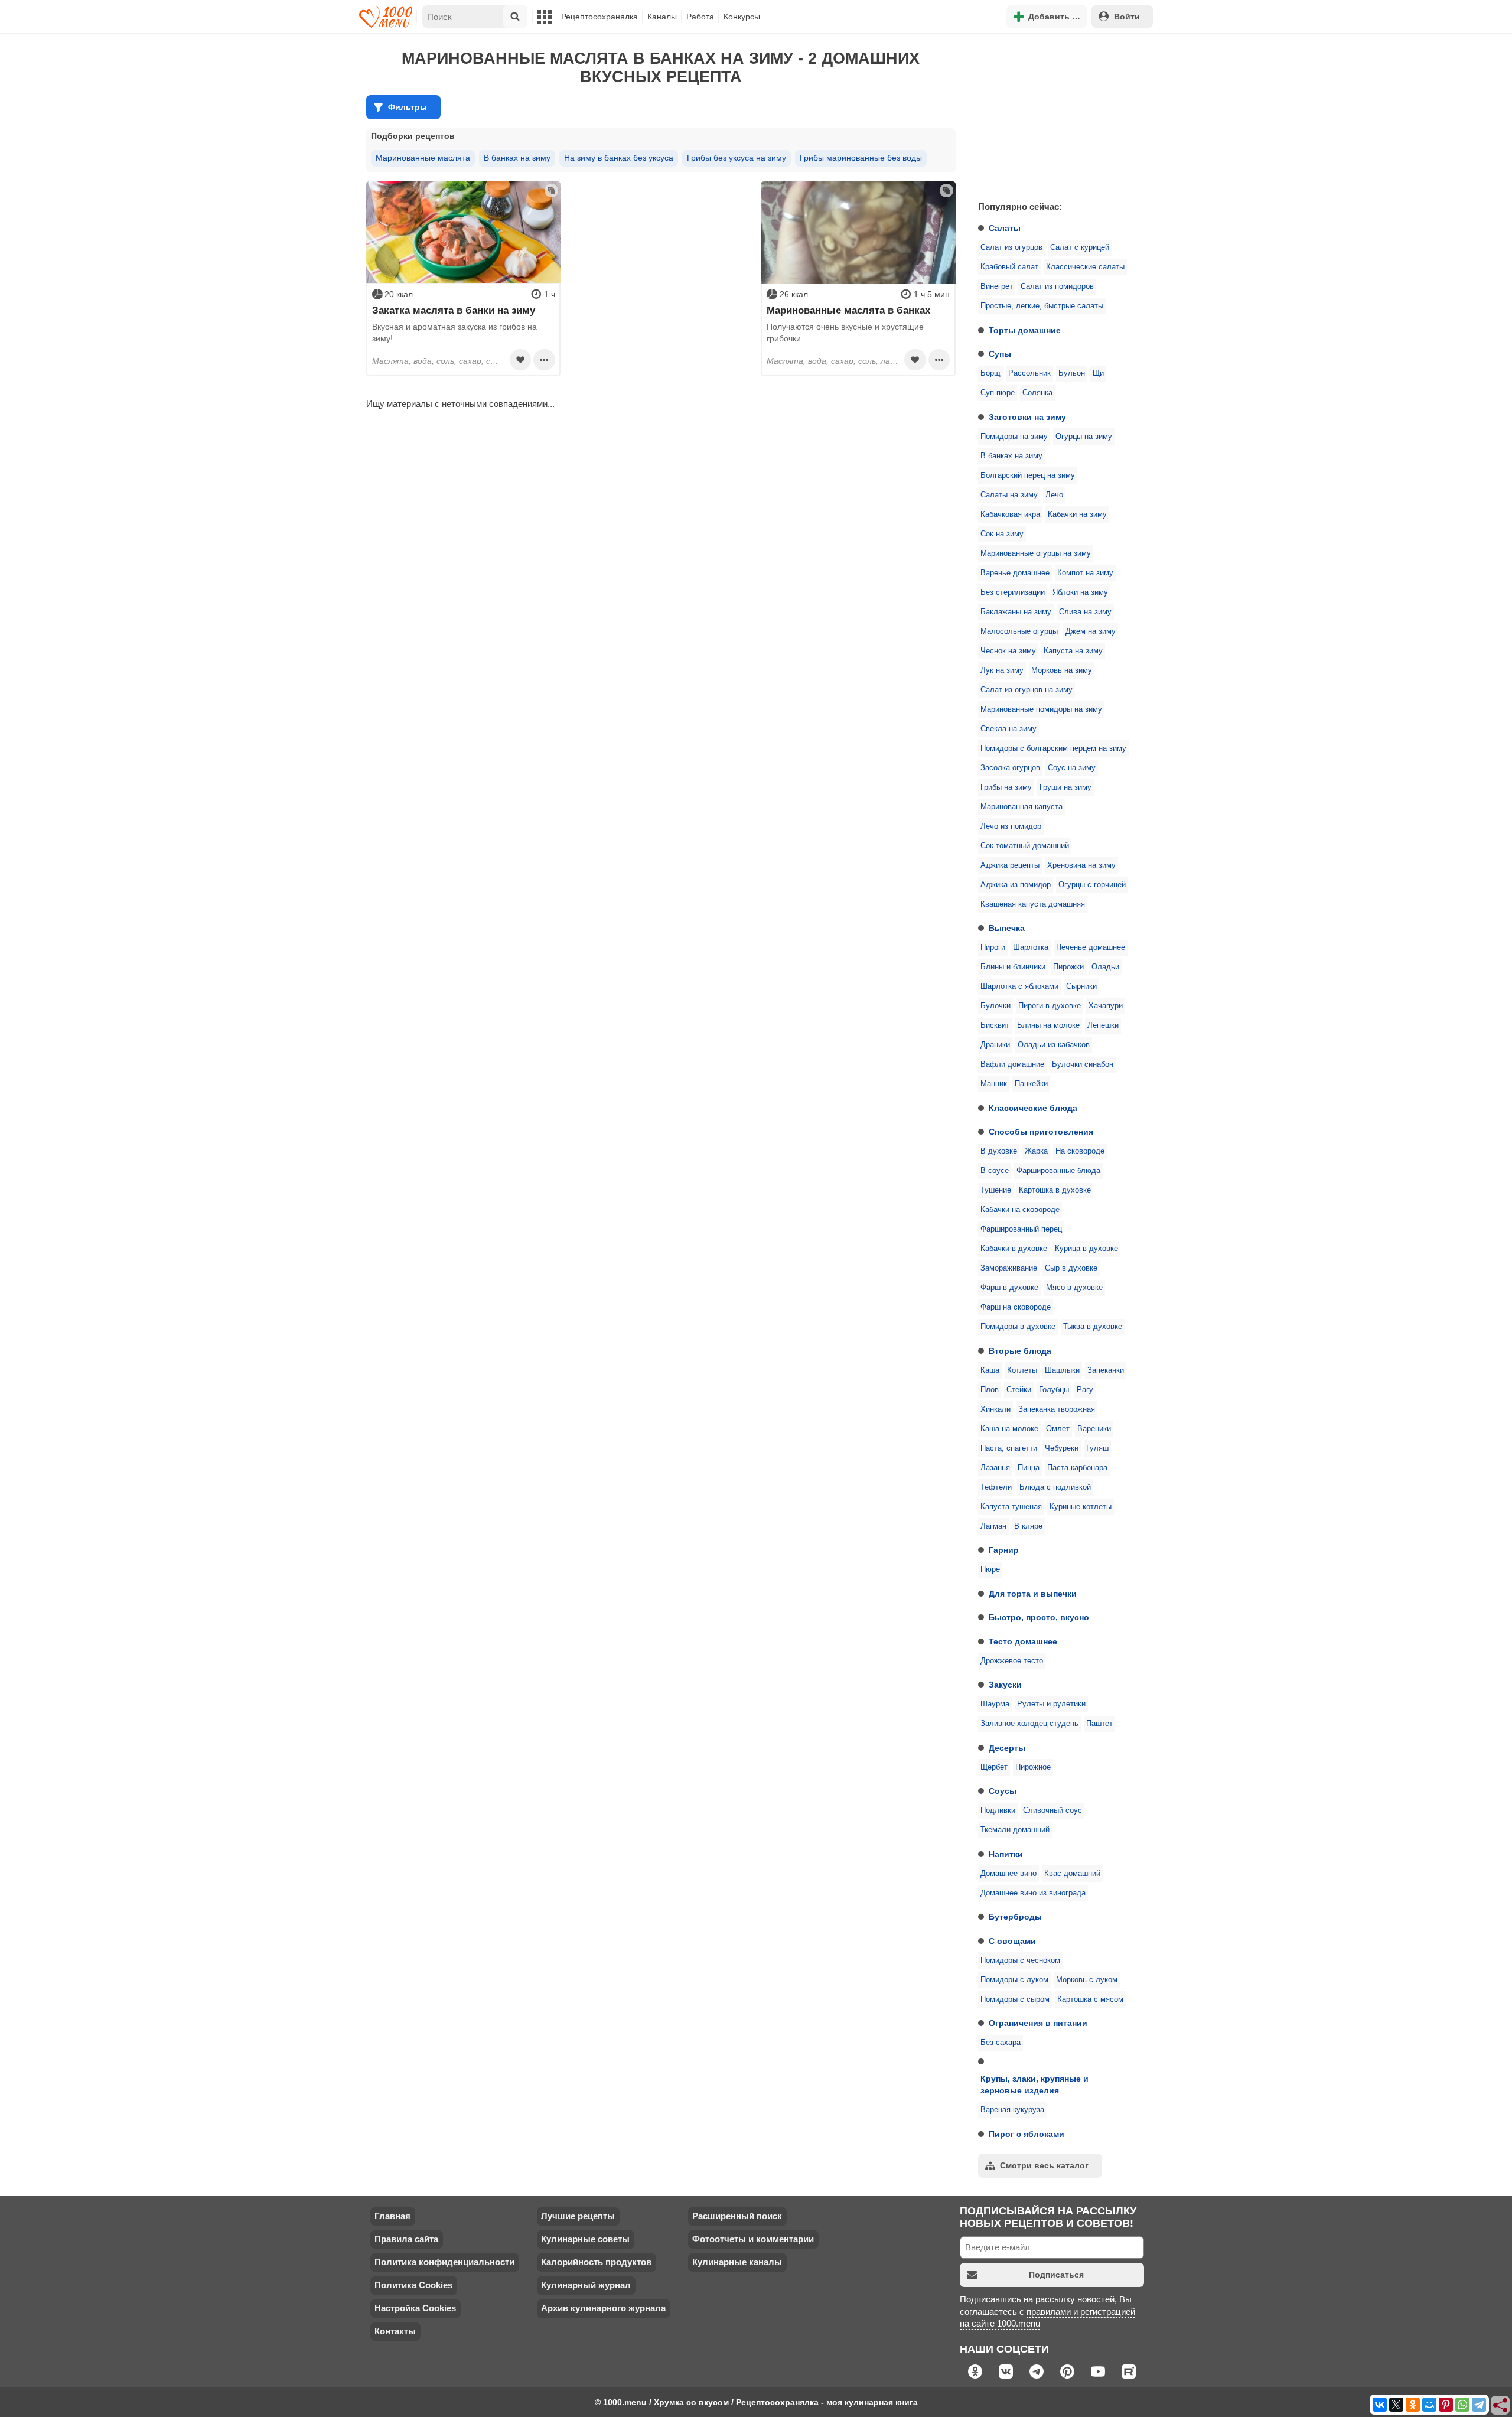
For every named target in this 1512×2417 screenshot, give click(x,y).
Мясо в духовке (1074, 1288)
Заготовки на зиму (1027, 417)
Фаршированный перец (1021, 1229)
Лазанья (995, 1468)
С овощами (1012, 1941)
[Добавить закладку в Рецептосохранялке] (520, 360)
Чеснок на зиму (1008, 651)
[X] (1396, 2405)
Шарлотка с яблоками (1019, 986)
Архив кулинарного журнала (603, 2308)
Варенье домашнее (1015, 573)
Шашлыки (1062, 1370)
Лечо (1054, 495)
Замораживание (1009, 1268)
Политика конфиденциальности (444, 2262)
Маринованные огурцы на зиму (1036, 553)
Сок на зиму (1002, 534)
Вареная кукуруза (1012, 2110)
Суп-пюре (998, 393)
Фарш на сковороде (1016, 1307)
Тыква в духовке (1093, 1327)
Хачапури (1106, 1006)
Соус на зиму (1072, 768)
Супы (1000, 354)
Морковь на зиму (1062, 670)
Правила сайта (406, 2239)
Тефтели (996, 1487)
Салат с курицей (1080, 247)
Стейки (1019, 1390)
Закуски (1005, 1685)
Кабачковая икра (1010, 514)
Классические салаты (1085, 267)
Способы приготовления (1041, 1132)
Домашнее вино (1008, 1874)
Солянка (1037, 393)
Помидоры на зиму (1014, 437)
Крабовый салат (1009, 267)
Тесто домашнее (1023, 1641)
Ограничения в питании (1038, 2023)
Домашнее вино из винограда (1033, 1893)
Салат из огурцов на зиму (1027, 690)
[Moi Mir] (1429, 2405)
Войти (1127, 17)
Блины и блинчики (1013, 967)
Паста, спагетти (1009, 1448)
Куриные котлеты (1081, 1507)
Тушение (996, 1190)
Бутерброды (1015, 1917)
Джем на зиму (1091, 631)
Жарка (1036, 1151)
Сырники (1081, 986)
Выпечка (1007, 928)
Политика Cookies (413, 2285)
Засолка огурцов (1010, 768)
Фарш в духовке (1009, 1288)
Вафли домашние (1012, 1064)
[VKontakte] (1380, 2405)
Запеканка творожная (1057, 1409)
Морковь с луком (1087, 1980)
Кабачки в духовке (1014, 1249)
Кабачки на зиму (1077, 514)
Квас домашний (1072, 1874)
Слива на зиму (1085, 612)
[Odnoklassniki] (1413, 2405)
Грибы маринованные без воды (861, 158)
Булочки (995, 1006)
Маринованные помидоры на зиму (1041, 709)
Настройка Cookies (415, 2308)
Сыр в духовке (1071, 1268)
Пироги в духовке (1050, 1006)
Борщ (990, 373)
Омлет (1058, 1429)
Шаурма (995, 1704)
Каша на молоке (1009, 1429)
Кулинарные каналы (737, 2262)
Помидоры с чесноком (1020, 1960)
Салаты (1005, 228)
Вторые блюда (1020, 1351)
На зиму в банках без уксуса (619, 158)
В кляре (1028, 1526)
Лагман (993, 1526)
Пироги (993, 947)
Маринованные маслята (423, 158)
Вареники (1094, 1429)
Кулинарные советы (585, 2239)
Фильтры (408, 107)
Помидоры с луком (1014, 1980)
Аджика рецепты (1010, 865)
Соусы (1003, 1791)
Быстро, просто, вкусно (1039, 1617)
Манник (994, 1084)
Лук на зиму (1002, 670)
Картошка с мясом (1090, 1999)
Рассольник (1029, 373)
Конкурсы (742, 17)
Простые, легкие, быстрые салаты (1042, 306)
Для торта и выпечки (1033, 1594)
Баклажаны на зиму (1016, 612)
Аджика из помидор (1016, 885)
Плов (990, 1390)
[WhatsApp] (1462, 2405)
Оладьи (1105, 967)
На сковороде (1080, 1151)
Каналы (662, 17)
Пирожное (1033, 1767)
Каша (990, 1370)
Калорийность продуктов (596, 2262)
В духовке (999, 1151)
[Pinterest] (1446, 2405)
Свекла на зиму (1008, 729)
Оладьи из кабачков (1054, 1045)
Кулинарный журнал (586, 2285)
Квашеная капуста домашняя (1033, 904)
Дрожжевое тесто (1012, 1661)
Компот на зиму (1085, 573)
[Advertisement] (1057, 115)
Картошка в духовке (1055, 1190)
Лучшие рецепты (578, 2216)
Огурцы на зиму (1084, 437)
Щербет (994, 1767)
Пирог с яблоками (1027, 2134)
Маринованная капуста (1021, 807)
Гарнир (1004, 1550)
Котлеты (1022, 1370)
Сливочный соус (1052, 1810)
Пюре (990, 1569)
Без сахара (1001, 2043)
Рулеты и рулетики (1051, 1704)
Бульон (1072, 373)
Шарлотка (1031, 947)
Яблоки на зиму (1080, 592)
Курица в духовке (1086, 1249)
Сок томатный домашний (1025, 846)
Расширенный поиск (737, 2216)
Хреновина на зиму (1081, 865)
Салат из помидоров (1057, 286)
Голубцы (1054, 1390)
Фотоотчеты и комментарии (753, 2239)
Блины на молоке (1048, 1025)
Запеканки (1106, 1370)
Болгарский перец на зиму (1028, 475)
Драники (995, 1045)
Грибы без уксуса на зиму (737, 158)
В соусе (995, 1171)
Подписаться (1056, 2275)
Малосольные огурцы (1019, 631)
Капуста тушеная (1011, 1507)
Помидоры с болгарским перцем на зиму (1053, 748)
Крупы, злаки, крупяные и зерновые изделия (1034, 2084)
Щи (1098, 373)
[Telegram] (1479, 2405)
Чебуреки (1062, 1448)
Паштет (1099, 1724)
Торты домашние (1025, 330)
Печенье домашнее (1091, 947)
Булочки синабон (1083, 1064)
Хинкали (995, 1409)
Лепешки (1103, 1025)
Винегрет (997, 286)
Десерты (1007, 1748)
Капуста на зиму (1073, 651)
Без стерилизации (1013, 592)
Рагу (1085, 1390)
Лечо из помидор (1011, 826)
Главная (392, 2216)
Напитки (1006, 1854)
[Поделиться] (1501, 2406)
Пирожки (1068, 967)
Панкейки (1031, 1084)
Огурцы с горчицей (1092, 885)
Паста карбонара (1077, 1468)
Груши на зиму (1065, 787)
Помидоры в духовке (1018, 1327)
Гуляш (1097, 1448)
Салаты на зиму (1009, 495)
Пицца (1029, 1468)
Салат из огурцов (1011, 247)
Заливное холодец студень (1029, 1724)
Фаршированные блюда (1058, 1171)
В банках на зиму (1011, 456)
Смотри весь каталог (1044, 2165)
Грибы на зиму (1006, 787)
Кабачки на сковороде (1020, 1210)
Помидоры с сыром (1015, 1999)
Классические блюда (1033, 1108)
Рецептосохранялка (599, 17)
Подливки (998, 1810)
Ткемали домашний (1015, 1830)
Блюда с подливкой (1055, 1487)
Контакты (395, 2331)
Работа (700, 17)
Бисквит (995, 1025)
